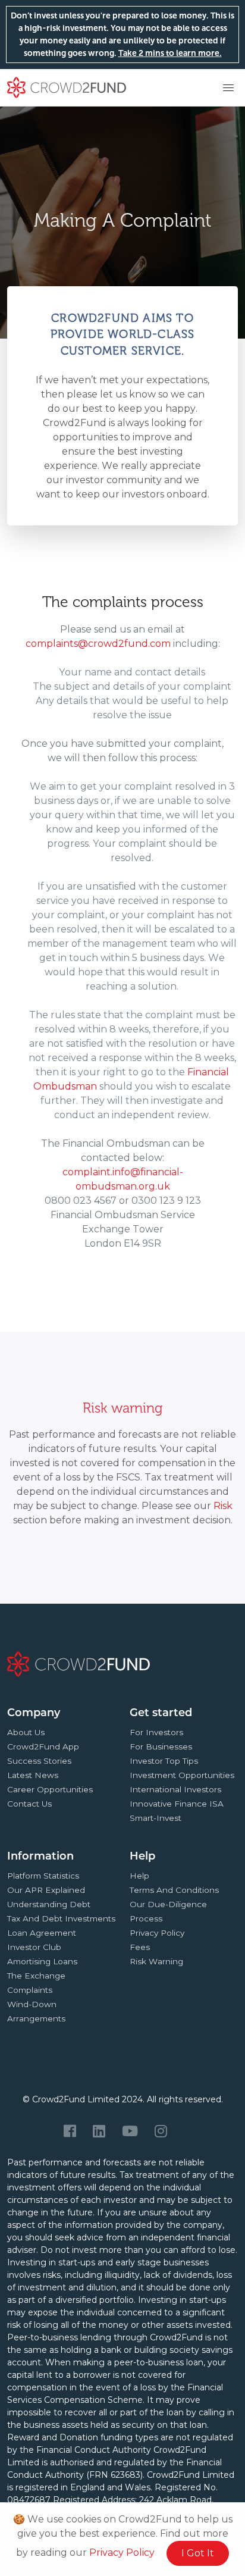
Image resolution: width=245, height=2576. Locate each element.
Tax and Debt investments (61, 1918)
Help (139, 1876)
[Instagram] (161, 2131)
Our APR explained (46, 1890)
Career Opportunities (50, 1789)
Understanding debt (49, 1904)
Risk (223, 1506)
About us (26, 1732)
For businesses (161, 1746)
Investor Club (34, 1947)
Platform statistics (43, 1876)
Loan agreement (42, 1933)
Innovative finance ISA (177, 1804)
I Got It (198, 2553)
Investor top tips (164, 1761)
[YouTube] (130, 2131)
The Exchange (36, 1976)
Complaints (30, 1990)
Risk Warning (156, 1961)
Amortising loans (42, 1961)
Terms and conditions (174, 1890)
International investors (175, 1789)
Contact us (29, 1804)
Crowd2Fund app (43, 1746)
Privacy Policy (122, 2552)
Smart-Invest (156, 1818)
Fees (140, 1947)
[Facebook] (70, 2131)
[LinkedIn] (99, 2131)
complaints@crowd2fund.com (98, 644)
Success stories (39, 1761)
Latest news (33, 1775)
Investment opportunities (182, 1775)
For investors (156, 1732)
